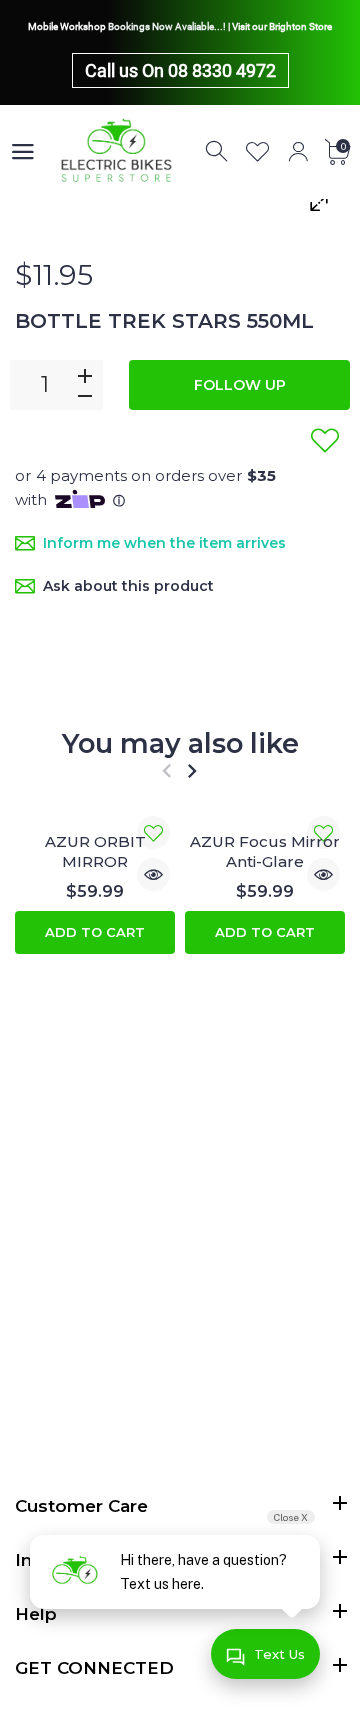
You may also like (180, 743)
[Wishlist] (258, 152)
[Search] (218, 152)
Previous (166, 771)
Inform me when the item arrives (164, 543)
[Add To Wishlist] (325, 440)
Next (191, 771)
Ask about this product (128, 586)
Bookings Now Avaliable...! (167, 26)
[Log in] (298, 152)
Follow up (240, 385)
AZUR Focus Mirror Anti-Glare (265, 851)
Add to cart (95, 932)
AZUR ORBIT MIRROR (95, 851)
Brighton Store (300, 26)
